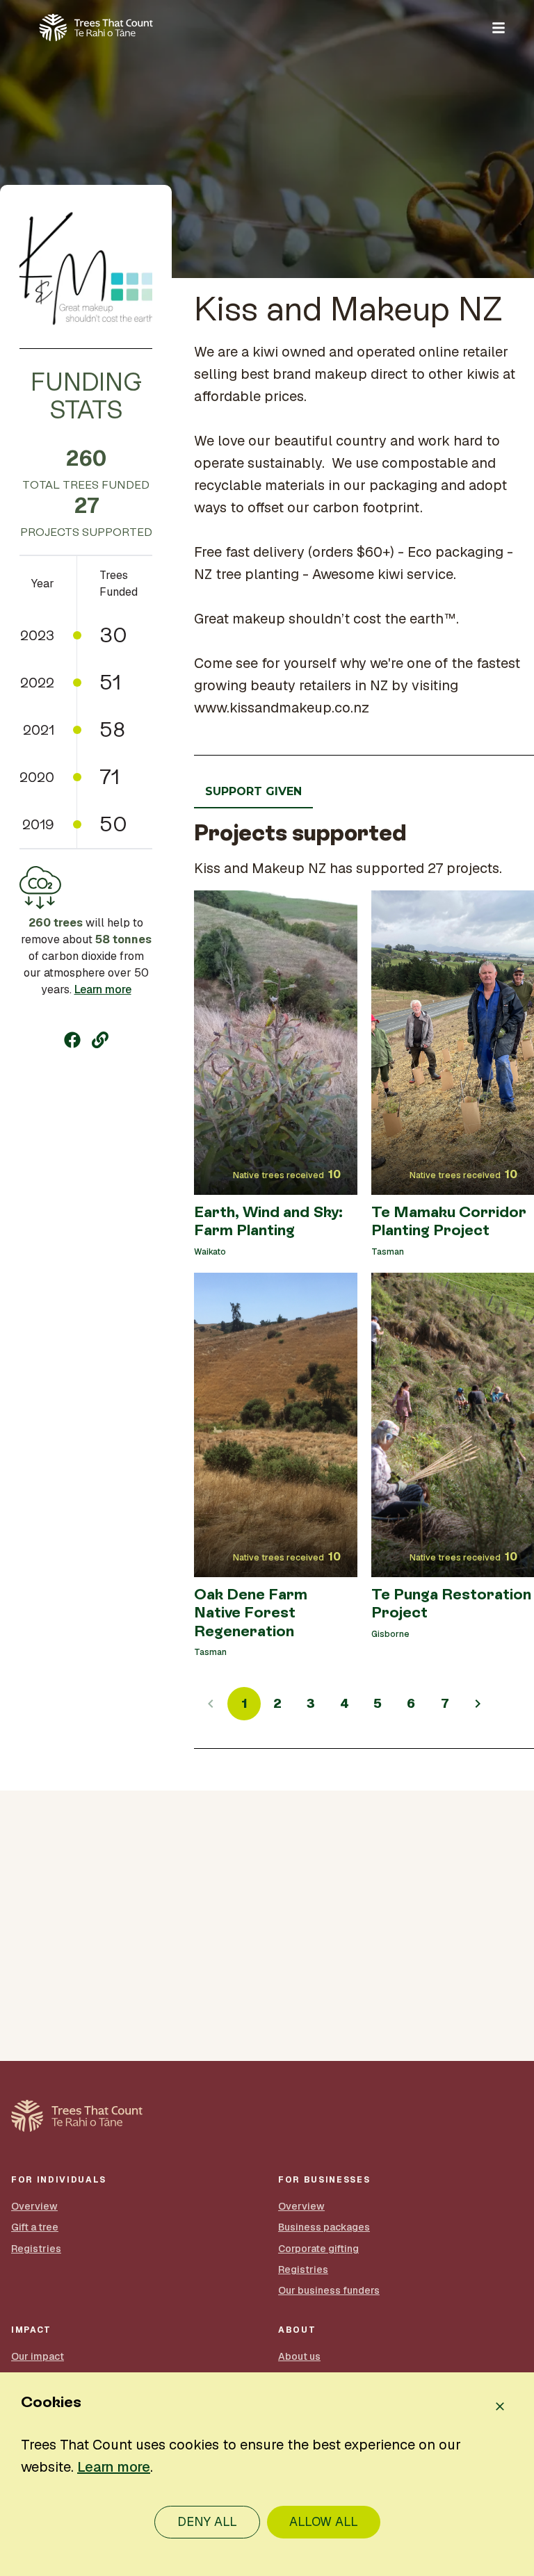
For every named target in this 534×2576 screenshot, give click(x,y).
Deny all (207, 2521)
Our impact (38, 2356)
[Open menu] (499, 28)
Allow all (324, 2521)
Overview (34, 2206)
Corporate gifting (318, 2249)
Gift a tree (35, 2227)
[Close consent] (500, 2406)
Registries (36, 2249)
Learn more (103, 989)
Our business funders (329, 2290)
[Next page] (478, 1704)
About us (299, 2356)
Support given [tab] (253, 791)
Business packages (324, 2227)
